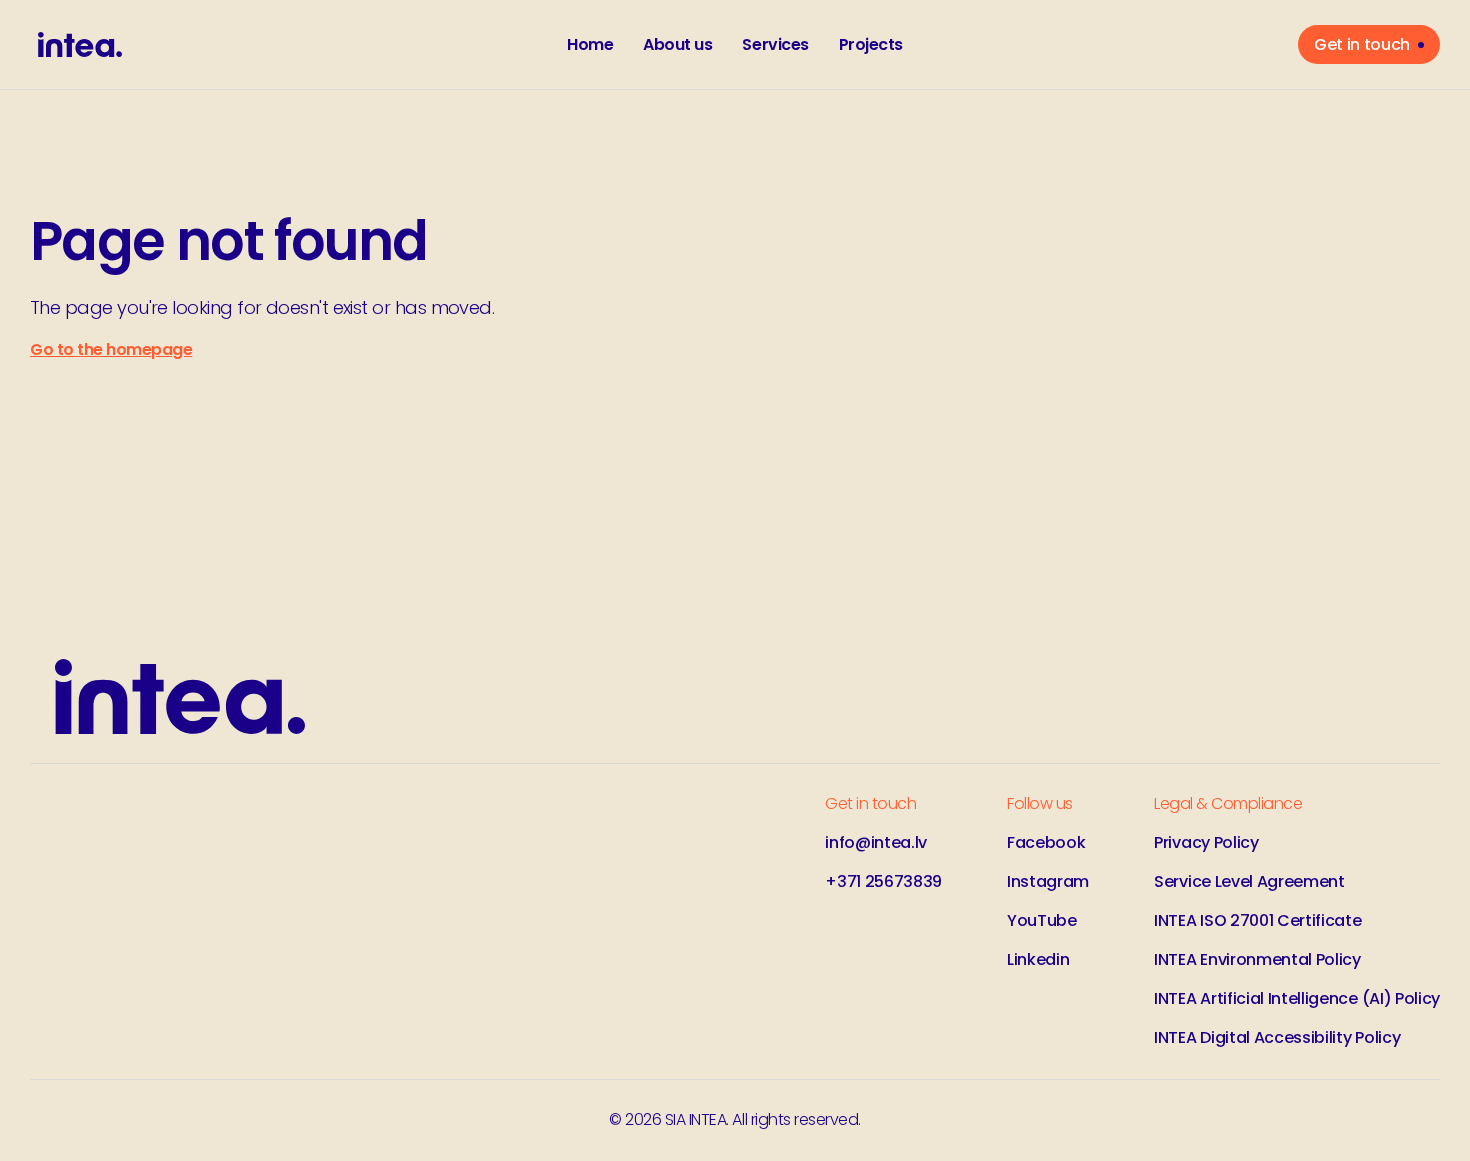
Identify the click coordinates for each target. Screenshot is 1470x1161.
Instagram (1048, 881)
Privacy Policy (1206, 842)
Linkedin (1038, 959)
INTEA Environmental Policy (1257, 959)
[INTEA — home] (80, 44)
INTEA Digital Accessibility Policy (1277, 1037)
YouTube (1042, 920)
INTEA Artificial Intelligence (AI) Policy (1297, 998)
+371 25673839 (883, 881)
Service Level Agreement (1249, 881)
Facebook (1046, 842)
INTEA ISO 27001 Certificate (1257, 920)
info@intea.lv (876, 842)
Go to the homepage (111, 349)
